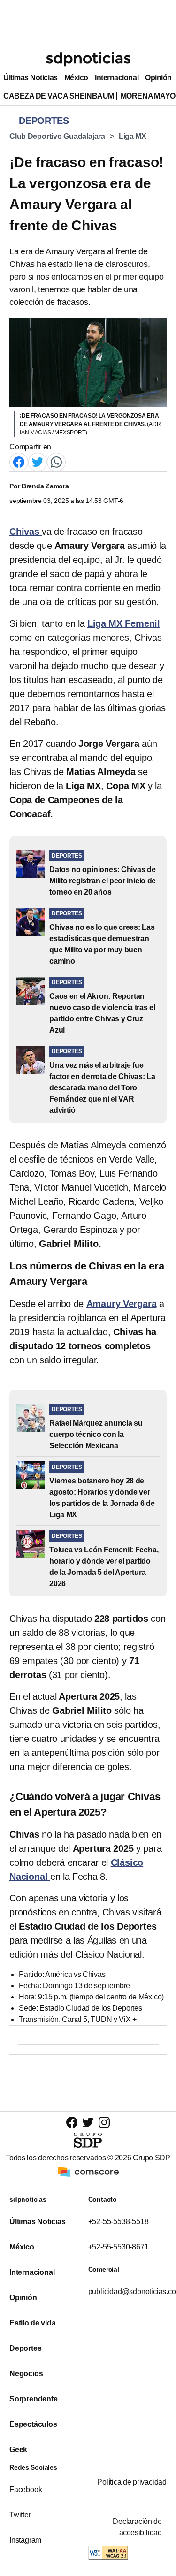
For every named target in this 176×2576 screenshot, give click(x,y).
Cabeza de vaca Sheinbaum (59, 96)
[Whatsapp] (56, 461)
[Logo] (88, 59)
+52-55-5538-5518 (119, 2222)
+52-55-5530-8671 (119, 2247)
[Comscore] (88, 2171)
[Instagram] (104, 2122)
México (76, 78)
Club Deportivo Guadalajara (57, 136)
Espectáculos (33, 2424)
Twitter (20, 2515)
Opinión (158, 78)
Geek (18, 2450)
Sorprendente (34, 2399)
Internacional (117, 78)
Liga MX (133, 136)
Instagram (25, 2540)
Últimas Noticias (31, 78)
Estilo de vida (32, 2323)
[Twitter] (38, 461)
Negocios (26, 2374)
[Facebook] (19, 461)
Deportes (25, 2348)
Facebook (26, 2489)
